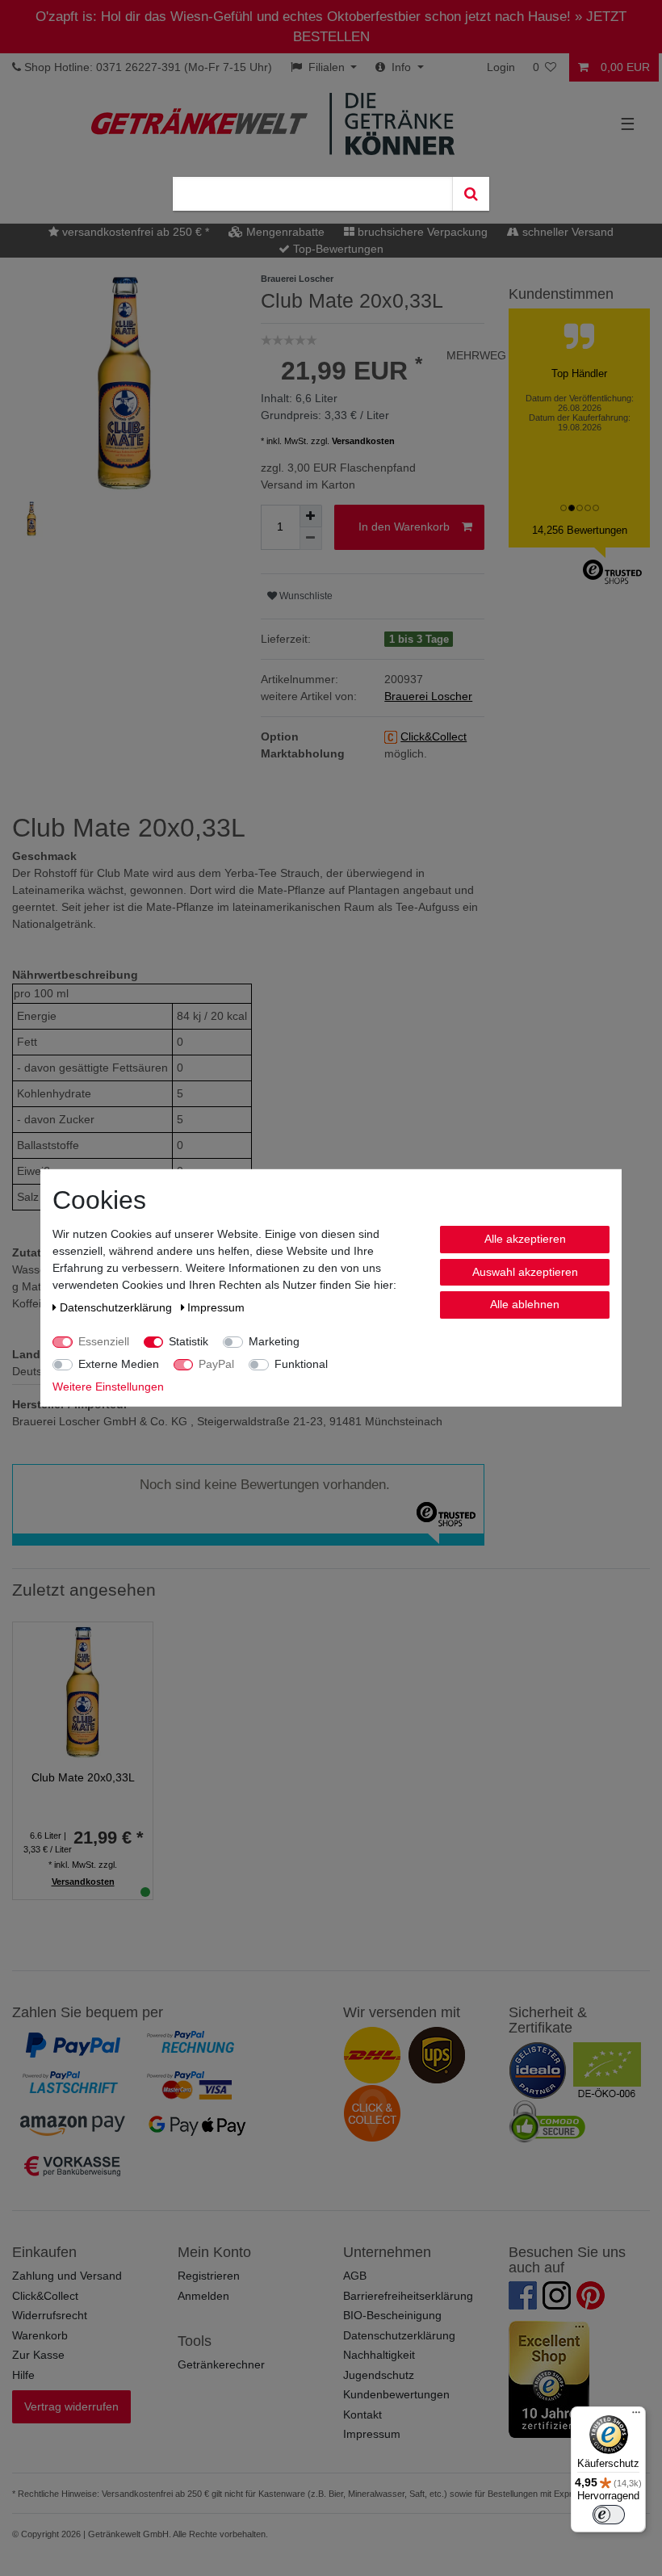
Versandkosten (363, 441)
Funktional (301, 1364)
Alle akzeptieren (525, 1239)
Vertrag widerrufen (71, 2406)
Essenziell (104, 1341)
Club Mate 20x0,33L (83, 1777)
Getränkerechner (221, 2364)
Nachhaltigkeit (379, 2355)
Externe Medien (119, 1364)
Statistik (189, 1341)
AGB (355, 2276)
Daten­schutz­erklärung (117, 1307)
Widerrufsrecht (50, 2315)
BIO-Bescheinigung (392, 2315)
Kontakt (362, 2414)
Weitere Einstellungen (108, 1387)
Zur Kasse (38, 2355)
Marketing (274, 1341)
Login (501, 67)
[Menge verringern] (311, 539)
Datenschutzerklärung (399, 2335)
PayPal (216, 1364)
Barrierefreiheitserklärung (408, 2296)
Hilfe (23, 2375)
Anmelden (203, 2296)
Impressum (372, 2434)
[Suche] (471, 194)
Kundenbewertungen (396, 2394)
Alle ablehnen (525, 1304)
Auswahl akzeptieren (525, 1271)
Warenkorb (40, 2335)
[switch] (609, 2515)
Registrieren (209, 2276)
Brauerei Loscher (428, 696)
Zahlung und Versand (67, 2276)
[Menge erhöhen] (311, 516)
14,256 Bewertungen (580, 530)
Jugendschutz (379, 2375)
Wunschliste (305, 596)
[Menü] (636, 2416)
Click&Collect (45, 2296)
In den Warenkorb (404, 527)
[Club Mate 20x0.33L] (83, 1691)
